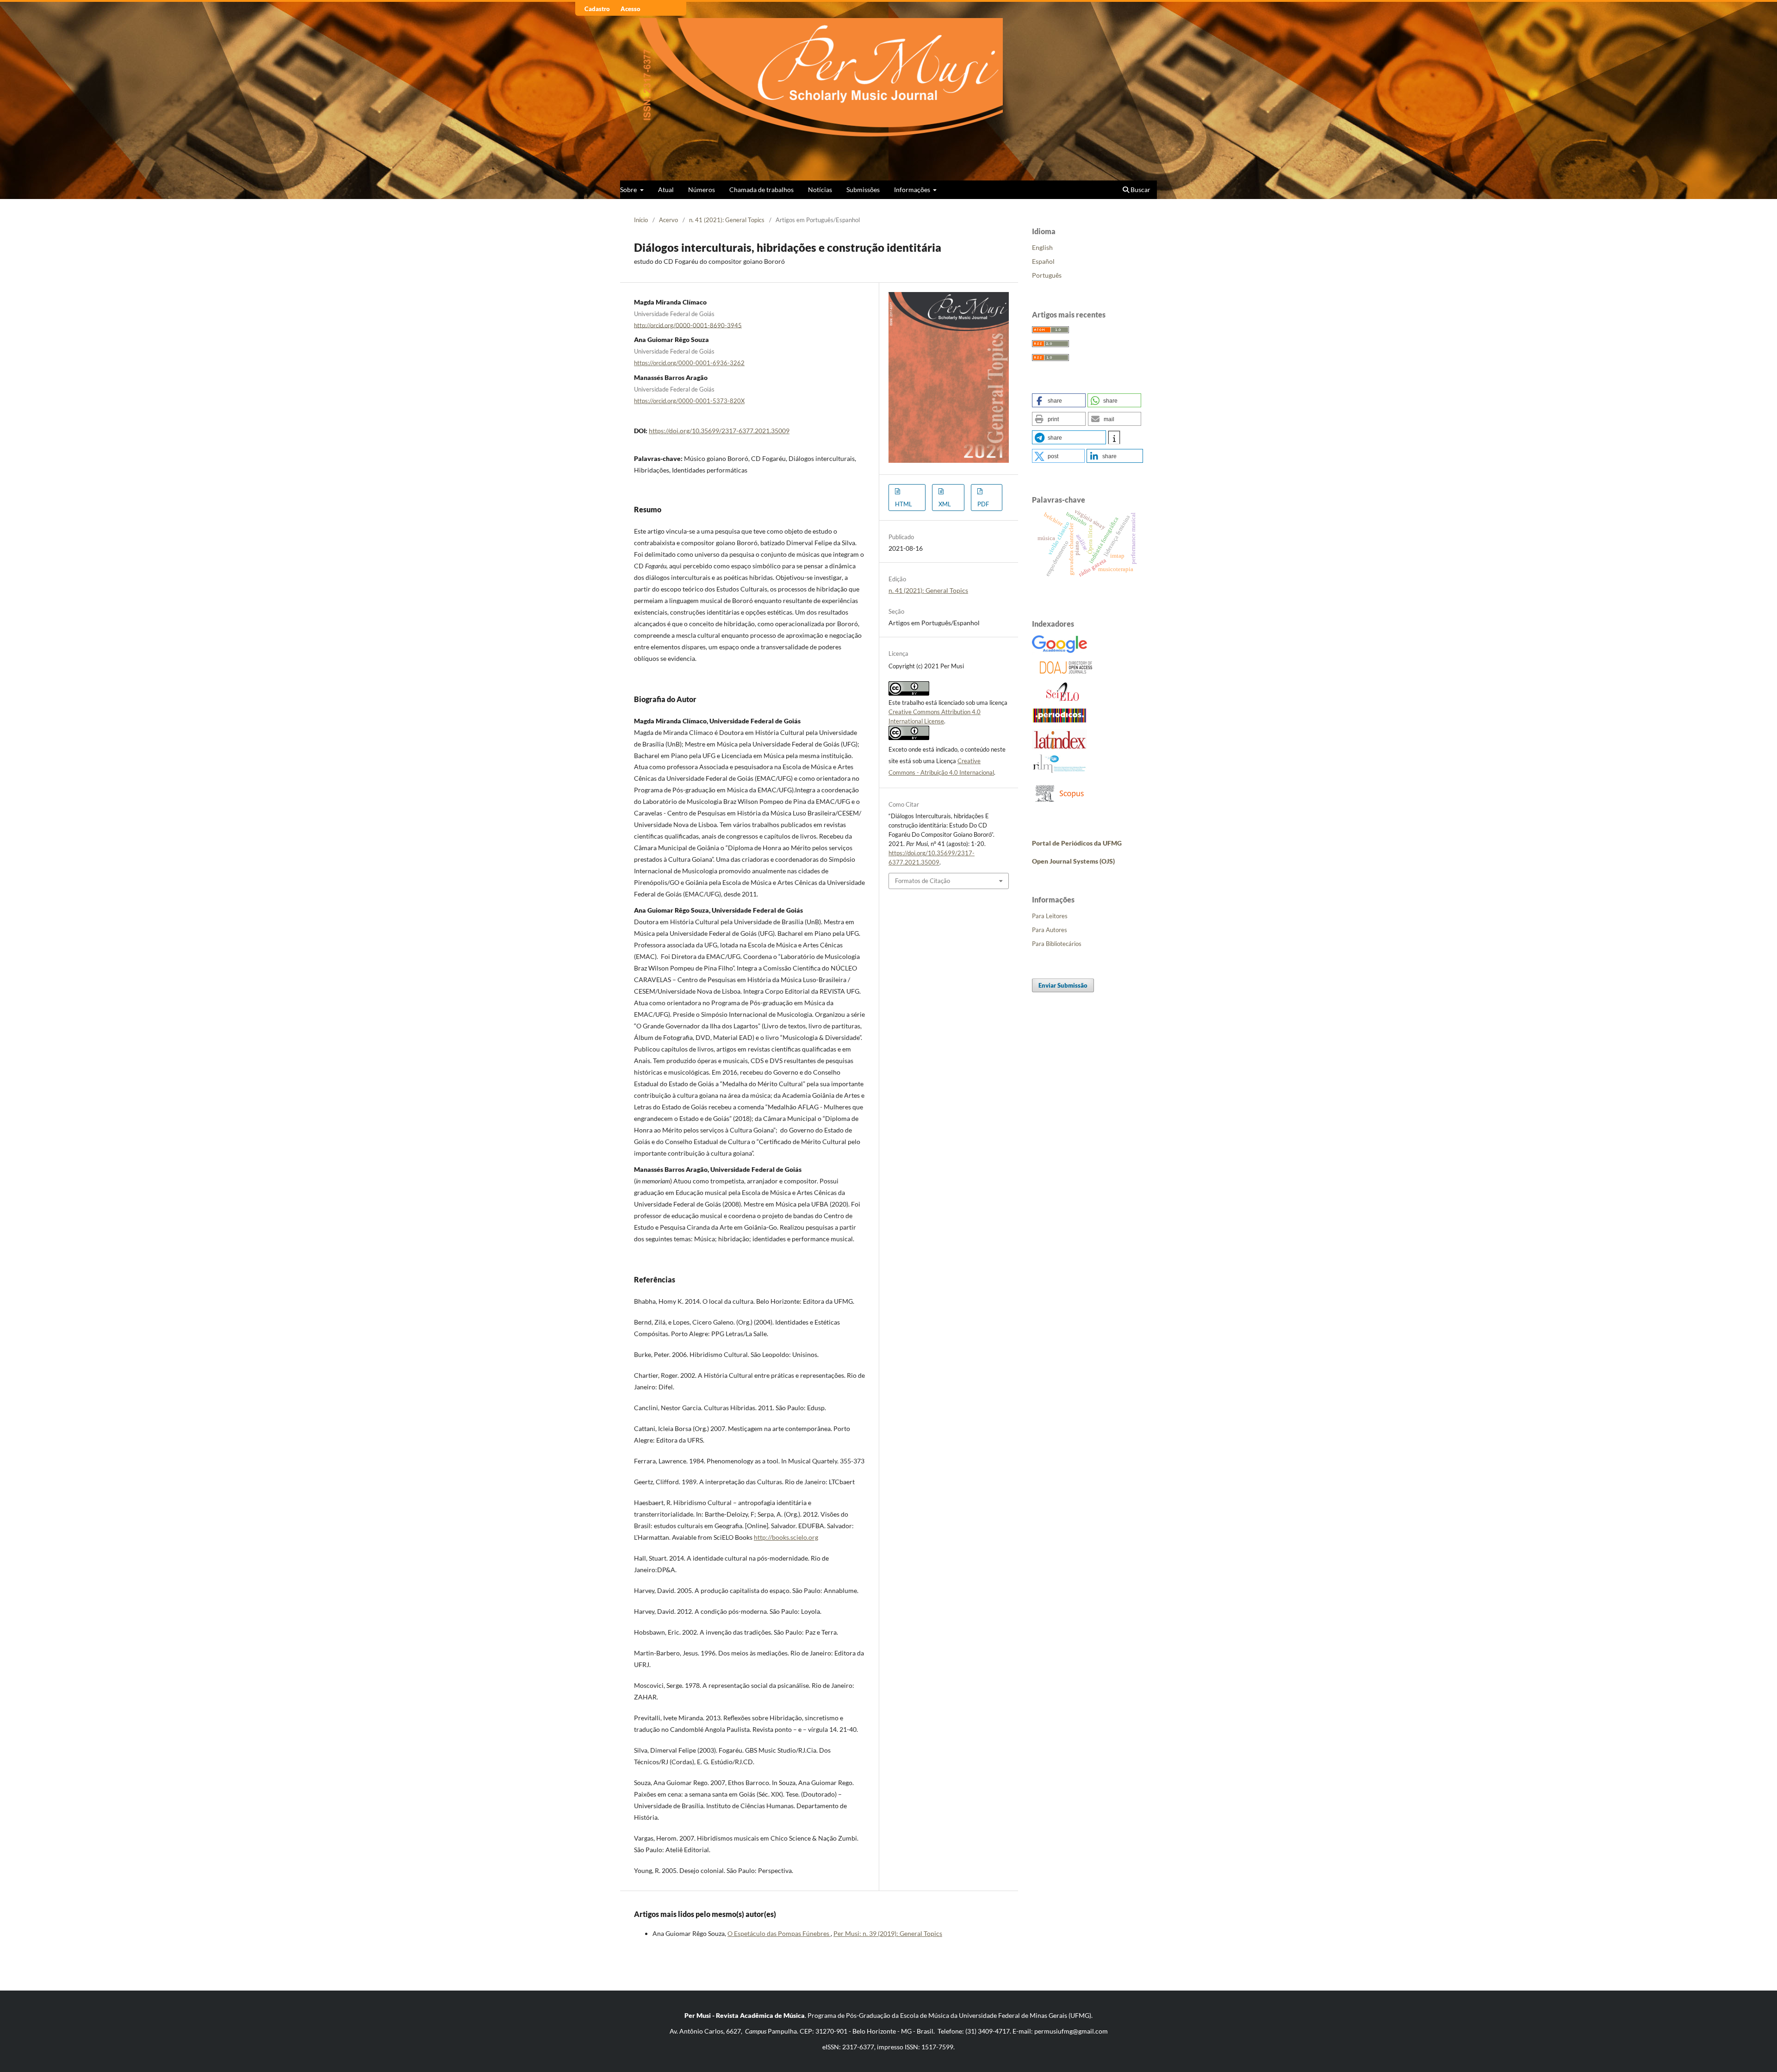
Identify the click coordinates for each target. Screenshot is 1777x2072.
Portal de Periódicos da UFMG (1077, 843)
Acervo (668, 220)
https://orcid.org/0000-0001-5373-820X (689, 401)
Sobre (629, 190)
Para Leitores (1050, 916)
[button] (1059, 400)
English (1042, 247)
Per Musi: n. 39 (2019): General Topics (888, 1933)
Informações (913, 190)
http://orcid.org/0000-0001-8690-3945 (688, 325)
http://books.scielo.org (786, 1537)
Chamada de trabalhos (761, 190)
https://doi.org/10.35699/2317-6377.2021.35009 (719, 431)
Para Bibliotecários (1057, 944)
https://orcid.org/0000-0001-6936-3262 (689, 363)
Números (702, 190)
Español (1043, 261)
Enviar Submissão (1063, 985)
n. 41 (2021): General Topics (727, 220)
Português (1047, 275)
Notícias (820, 190)
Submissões (863, 190)
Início (641, 220)
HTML (904, 504)
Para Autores (1050, 930)
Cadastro (597, 9)
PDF (983, 504)
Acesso (631, 9)
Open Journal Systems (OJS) (1073, 861)
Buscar (1140, 190)
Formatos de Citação (923, 881)
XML (945, 504)
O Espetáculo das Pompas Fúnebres (779, 1933)
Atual (666, 190)
